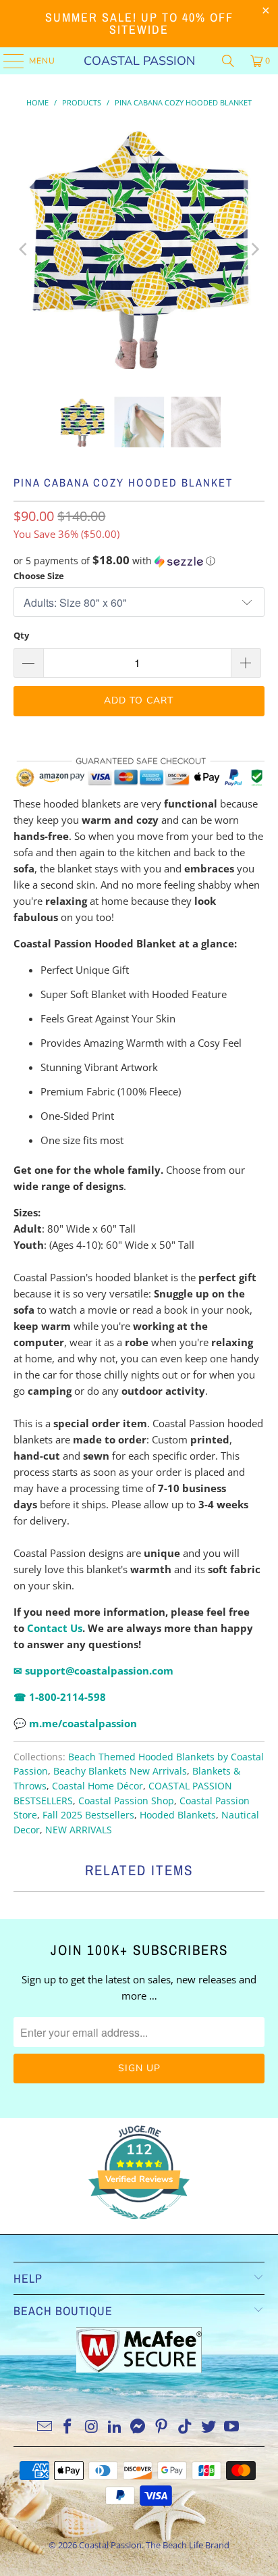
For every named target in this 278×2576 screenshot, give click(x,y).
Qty (21, 635)
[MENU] (7, 61)
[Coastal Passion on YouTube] (232, 2427)
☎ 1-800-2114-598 (60, 1697)
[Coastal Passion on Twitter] (208, 2427)
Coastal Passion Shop (126, 1801)
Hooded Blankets (178, 1815)
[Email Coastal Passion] (45, 2427)
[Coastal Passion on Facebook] (68, 2427)
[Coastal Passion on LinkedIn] (115, 2427)
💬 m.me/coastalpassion (77, 1723)
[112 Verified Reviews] (139, 2226)
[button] (139, 561)
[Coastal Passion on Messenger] (138, 2427)
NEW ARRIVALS (79, 1830)
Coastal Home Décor (98, 1786)
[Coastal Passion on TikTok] (186, 2427)
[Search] (228, 61)
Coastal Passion (139, 61)
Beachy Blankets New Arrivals (120, 1771)
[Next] (254, 249)
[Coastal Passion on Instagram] (92, 2427)
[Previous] (24, 249)
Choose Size (39, 576)
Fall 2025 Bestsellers (88, 1815)
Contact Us (55, 1628)
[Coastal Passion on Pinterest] (162, 2427)
